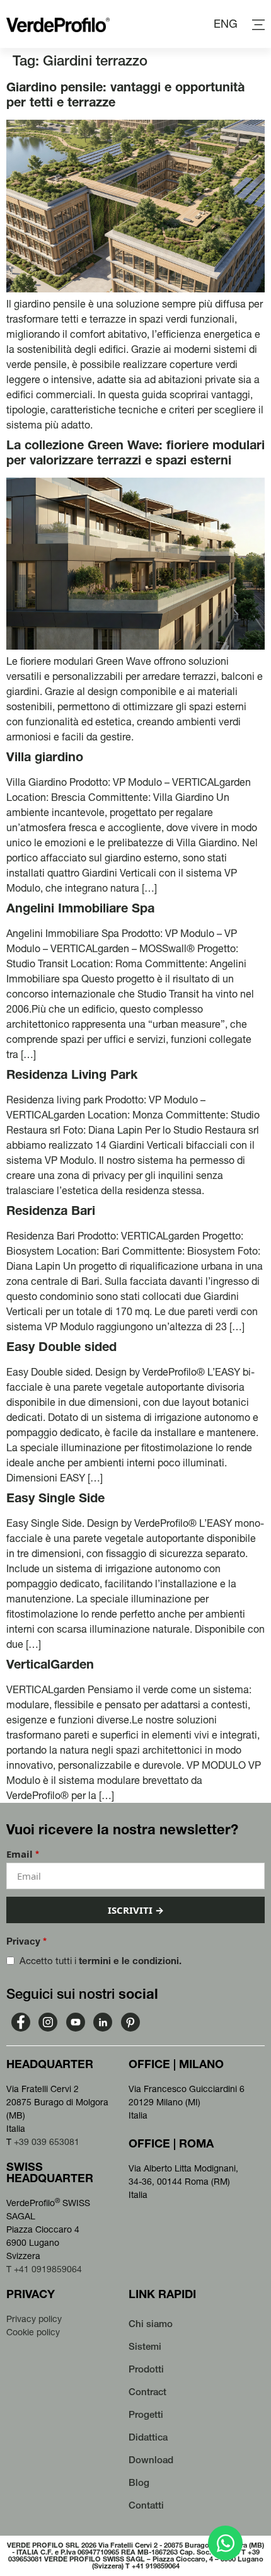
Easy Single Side (55, 1498)
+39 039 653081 (47, 2142)
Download (151, 2460)
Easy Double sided (61, 1347)
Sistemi (145, 2346)
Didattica (148, 2437)
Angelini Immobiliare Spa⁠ (80, 908)
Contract (147, 2392)
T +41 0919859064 (44, 2269)
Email (23, 1854)
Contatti (146, 2505)
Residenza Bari (51, 1210)
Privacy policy (34, 2319)
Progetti (146, 2414)
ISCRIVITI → (136, 1910)
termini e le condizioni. (130, 1961)
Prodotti (146, 2369)
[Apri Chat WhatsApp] (225, 2543)
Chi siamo (151, 2324)
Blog (139, 2482)
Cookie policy (33, 2332)
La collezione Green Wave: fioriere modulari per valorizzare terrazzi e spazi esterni (135, 452)
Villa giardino (45, 757)
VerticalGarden (50, 1664)
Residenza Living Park (72, 1074)
